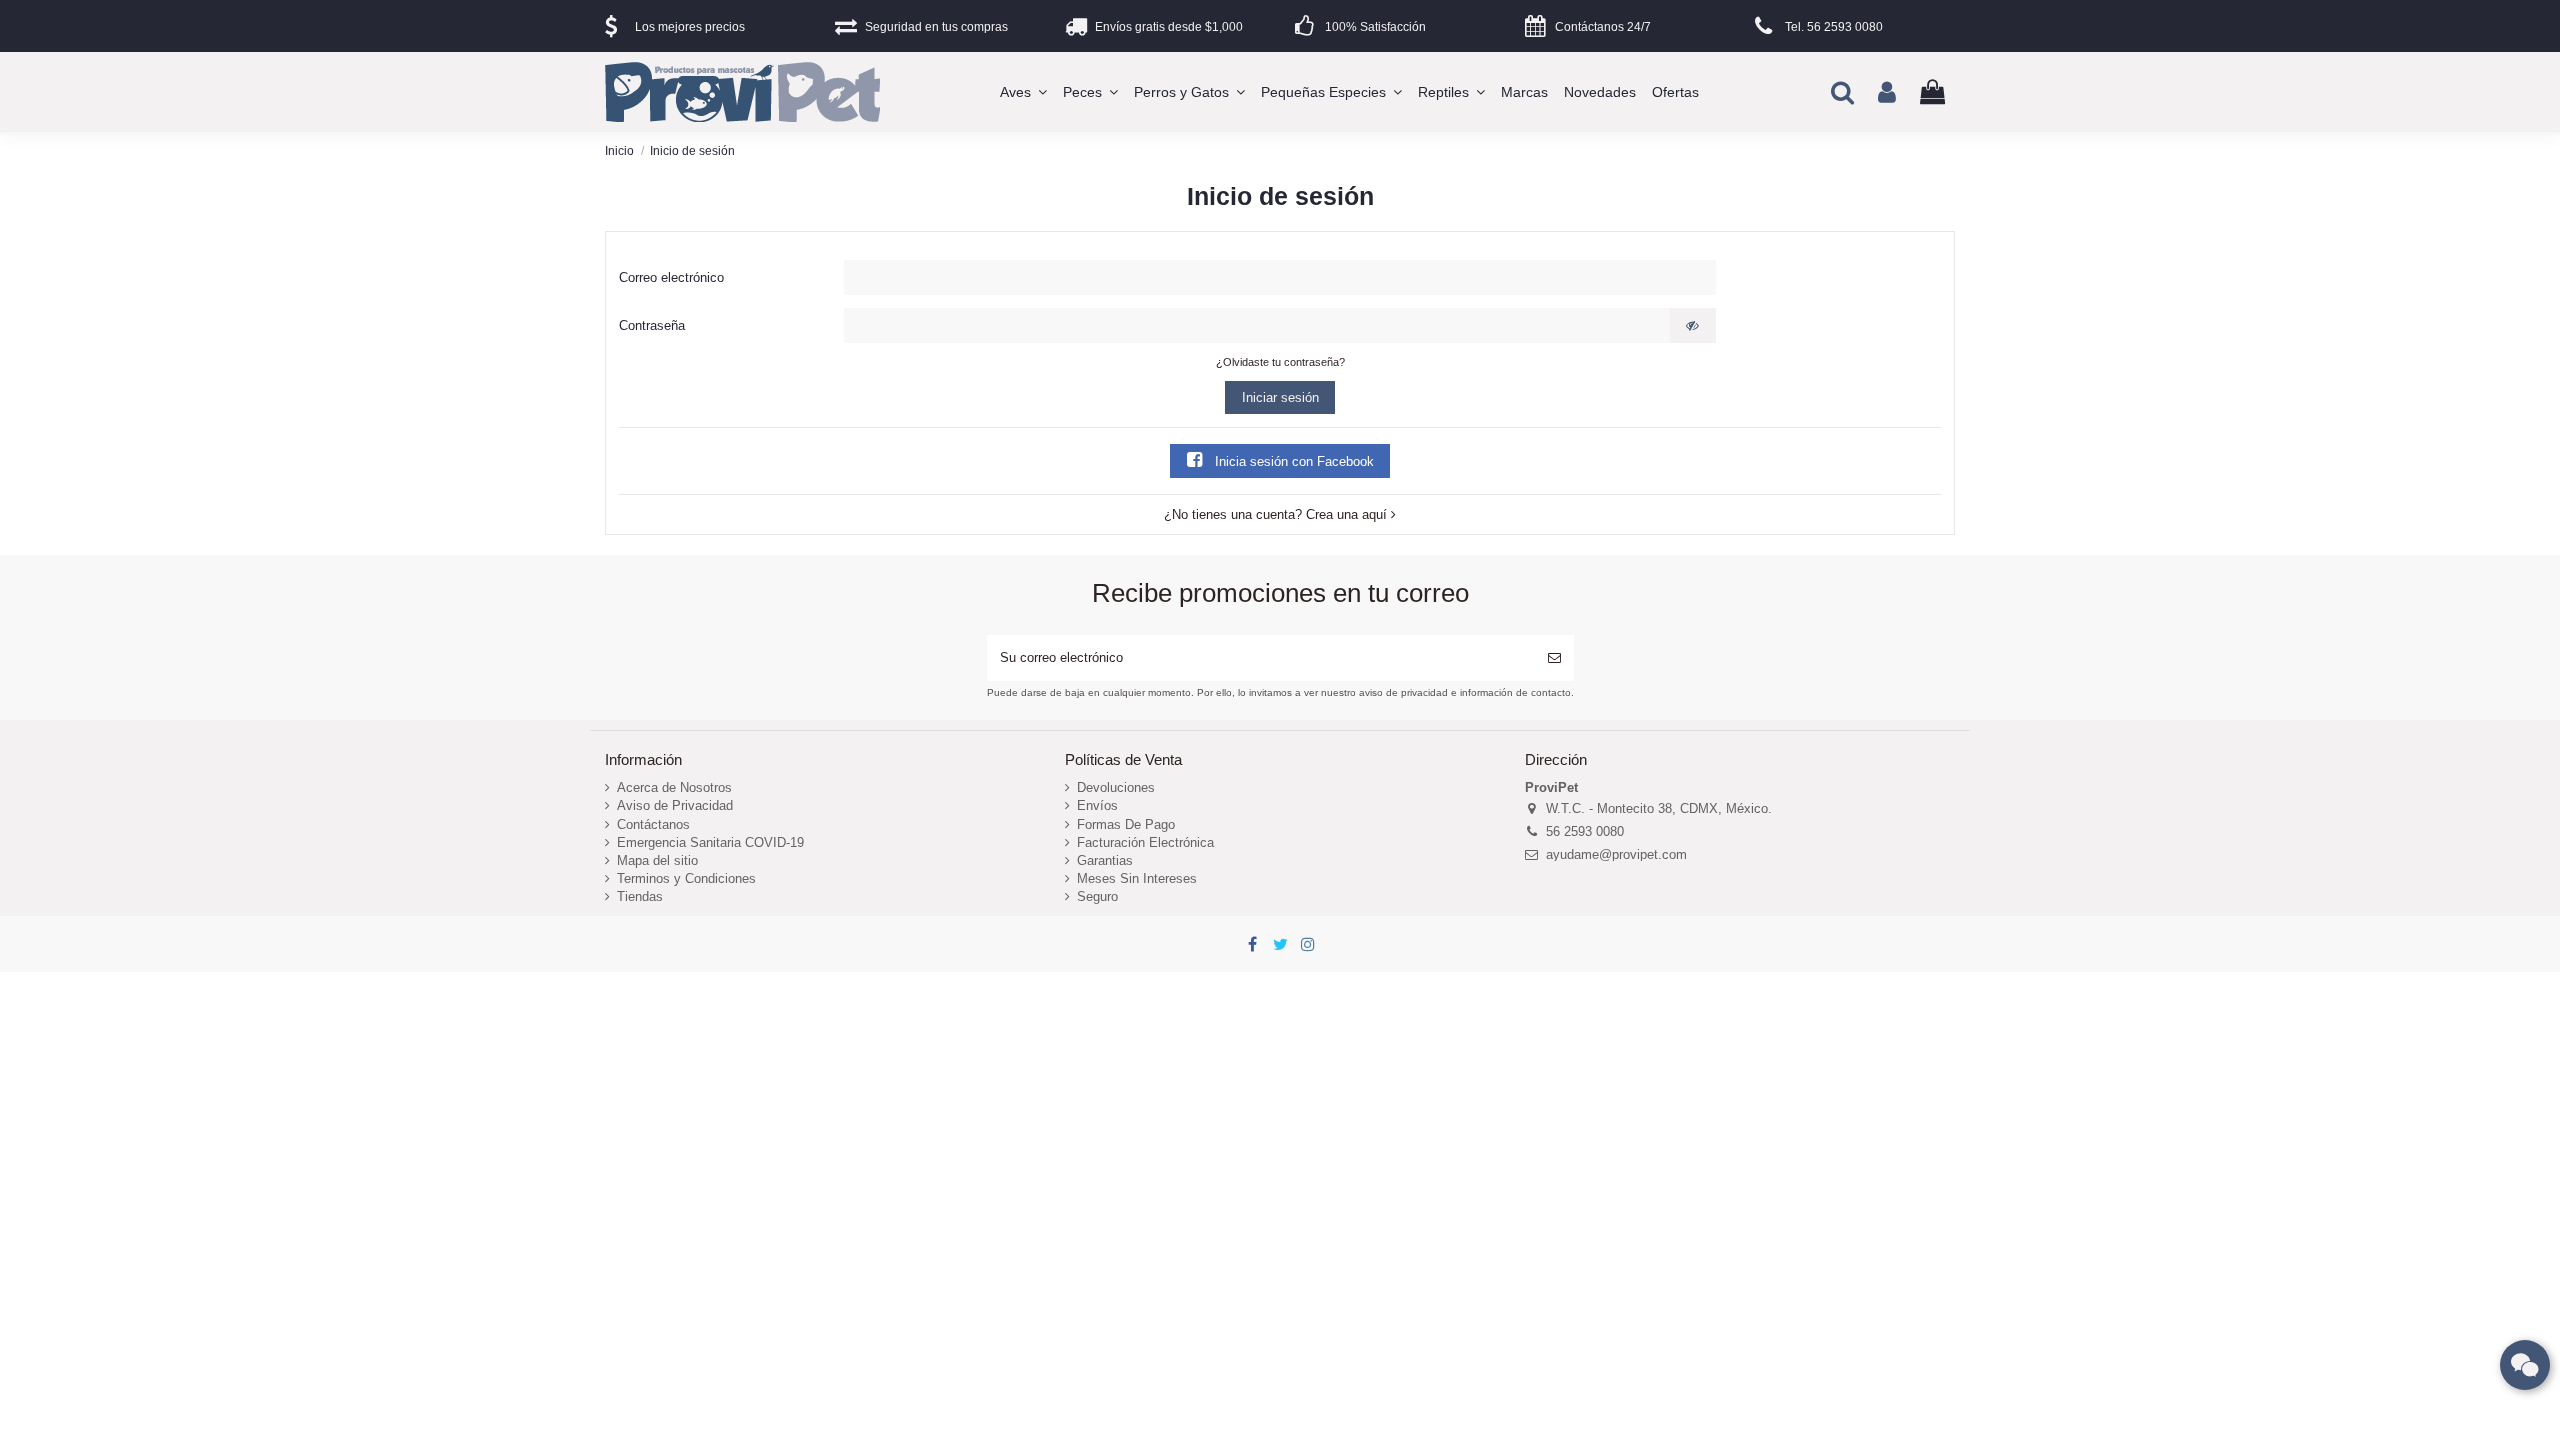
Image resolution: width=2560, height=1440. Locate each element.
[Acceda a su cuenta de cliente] (1887, 92)
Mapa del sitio (657, 860)
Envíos (1097, 805)
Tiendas (640, 896)
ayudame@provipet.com (1616, 854)
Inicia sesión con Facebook (1292, 461)
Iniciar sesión (1280, 397)
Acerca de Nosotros (674, 787)
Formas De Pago (1126, 824)
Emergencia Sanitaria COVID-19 (710, 842)
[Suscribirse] (1554, 658)
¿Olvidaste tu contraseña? (1280, 362)
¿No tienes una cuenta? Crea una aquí (1277, 514)
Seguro (1097, 896)
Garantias (1105, 860)
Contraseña (652, 325)
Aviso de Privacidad (675, 805)
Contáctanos (653, 824)
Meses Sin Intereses (1137, 878)
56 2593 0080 (1585, 831)
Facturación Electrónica (1145, 842)
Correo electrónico (671, 277)
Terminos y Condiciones (686, 878)
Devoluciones (1116, 787)
